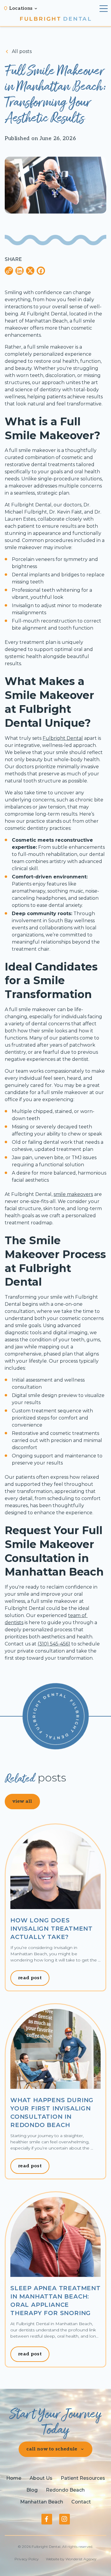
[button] (24, 9)
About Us (41, 2478)
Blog (32, 2490)
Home (14, 2478)
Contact (81, 2502)
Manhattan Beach (42, 2502)
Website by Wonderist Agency (71, 2559)
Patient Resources (83, 2478)
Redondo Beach (65, 2490)
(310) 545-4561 (54, 1644)
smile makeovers (73, 1194)
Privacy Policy (27, 2559)
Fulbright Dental (63, 738)
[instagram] (65, 2519)
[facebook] (47, 2519)
